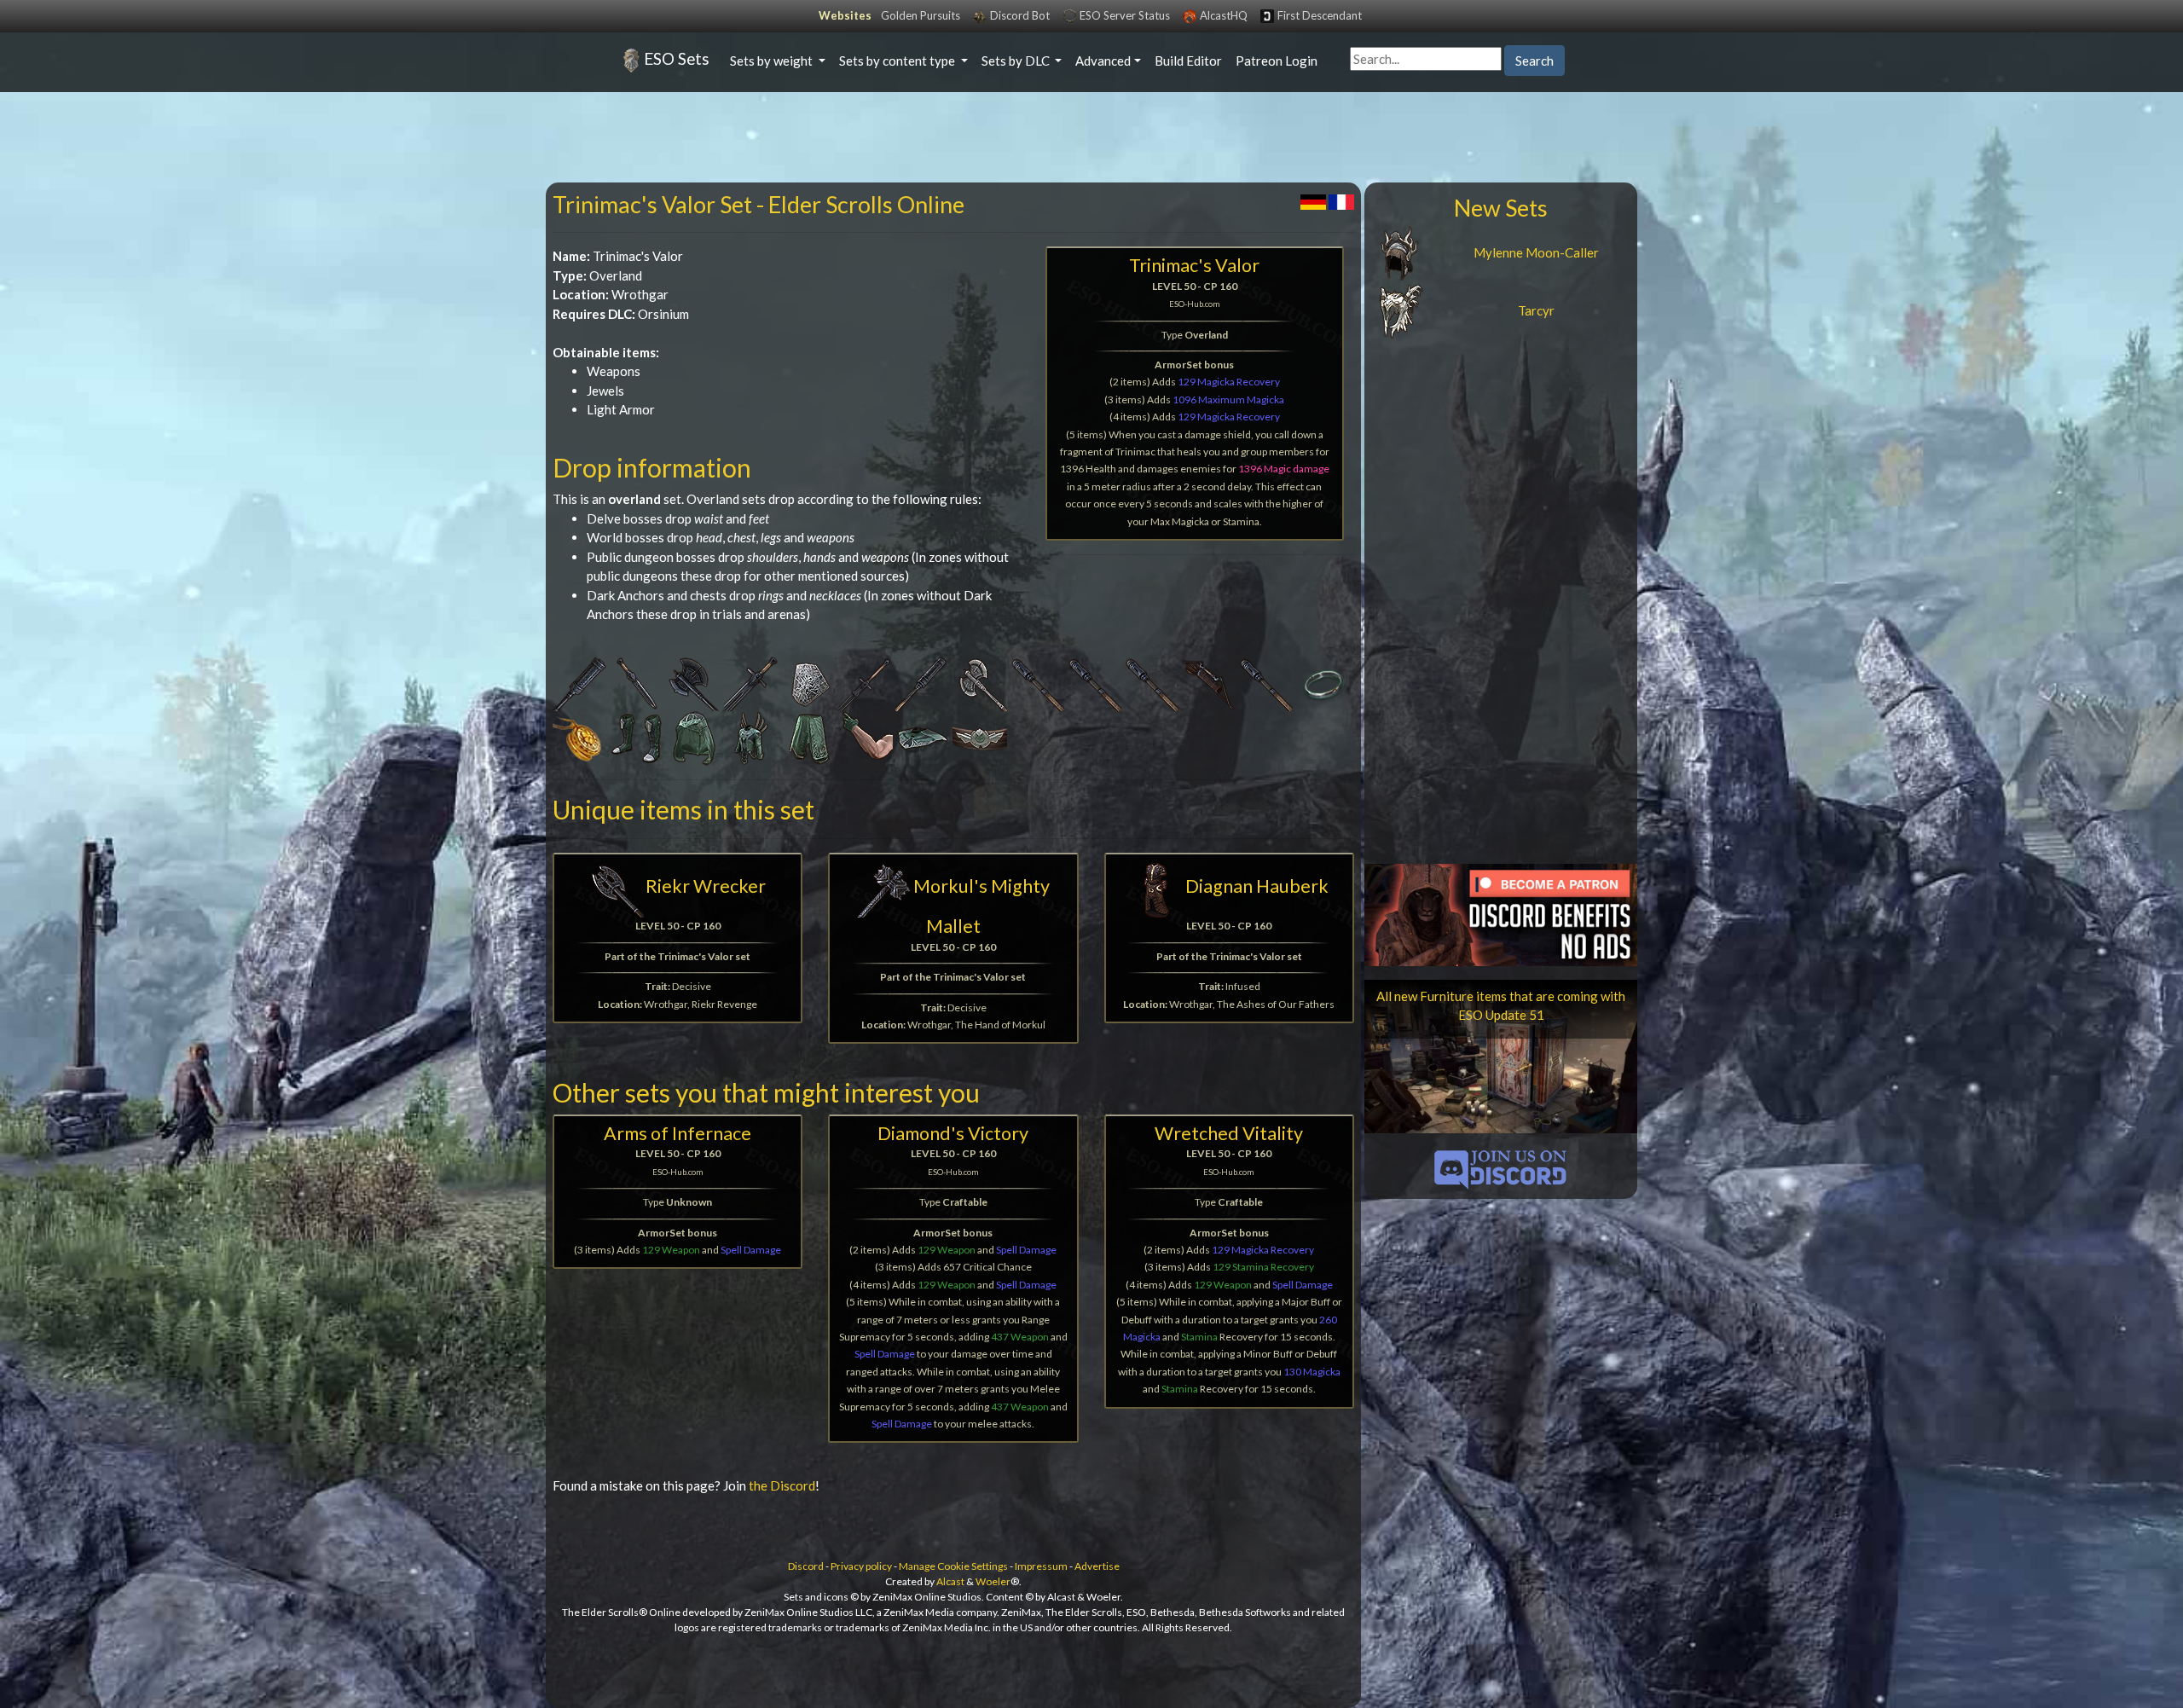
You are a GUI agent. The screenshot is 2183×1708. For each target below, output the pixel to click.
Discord (806, 1566)
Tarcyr (1536, 310)
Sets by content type (898, 61)
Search (1534, 61)
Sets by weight (773, 61)
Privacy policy (861, 1566)
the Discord (782, 1485)
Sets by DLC (1017, 61)
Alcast (950, 1581)
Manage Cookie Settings (953, 1566)
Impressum (1041, 1566)
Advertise (1097, 1566)
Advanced (1103, 61)
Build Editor (1188, 61)
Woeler (993, 1581)
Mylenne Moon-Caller (1536, 252)
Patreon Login (1277, 61)
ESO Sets (677, 58)
